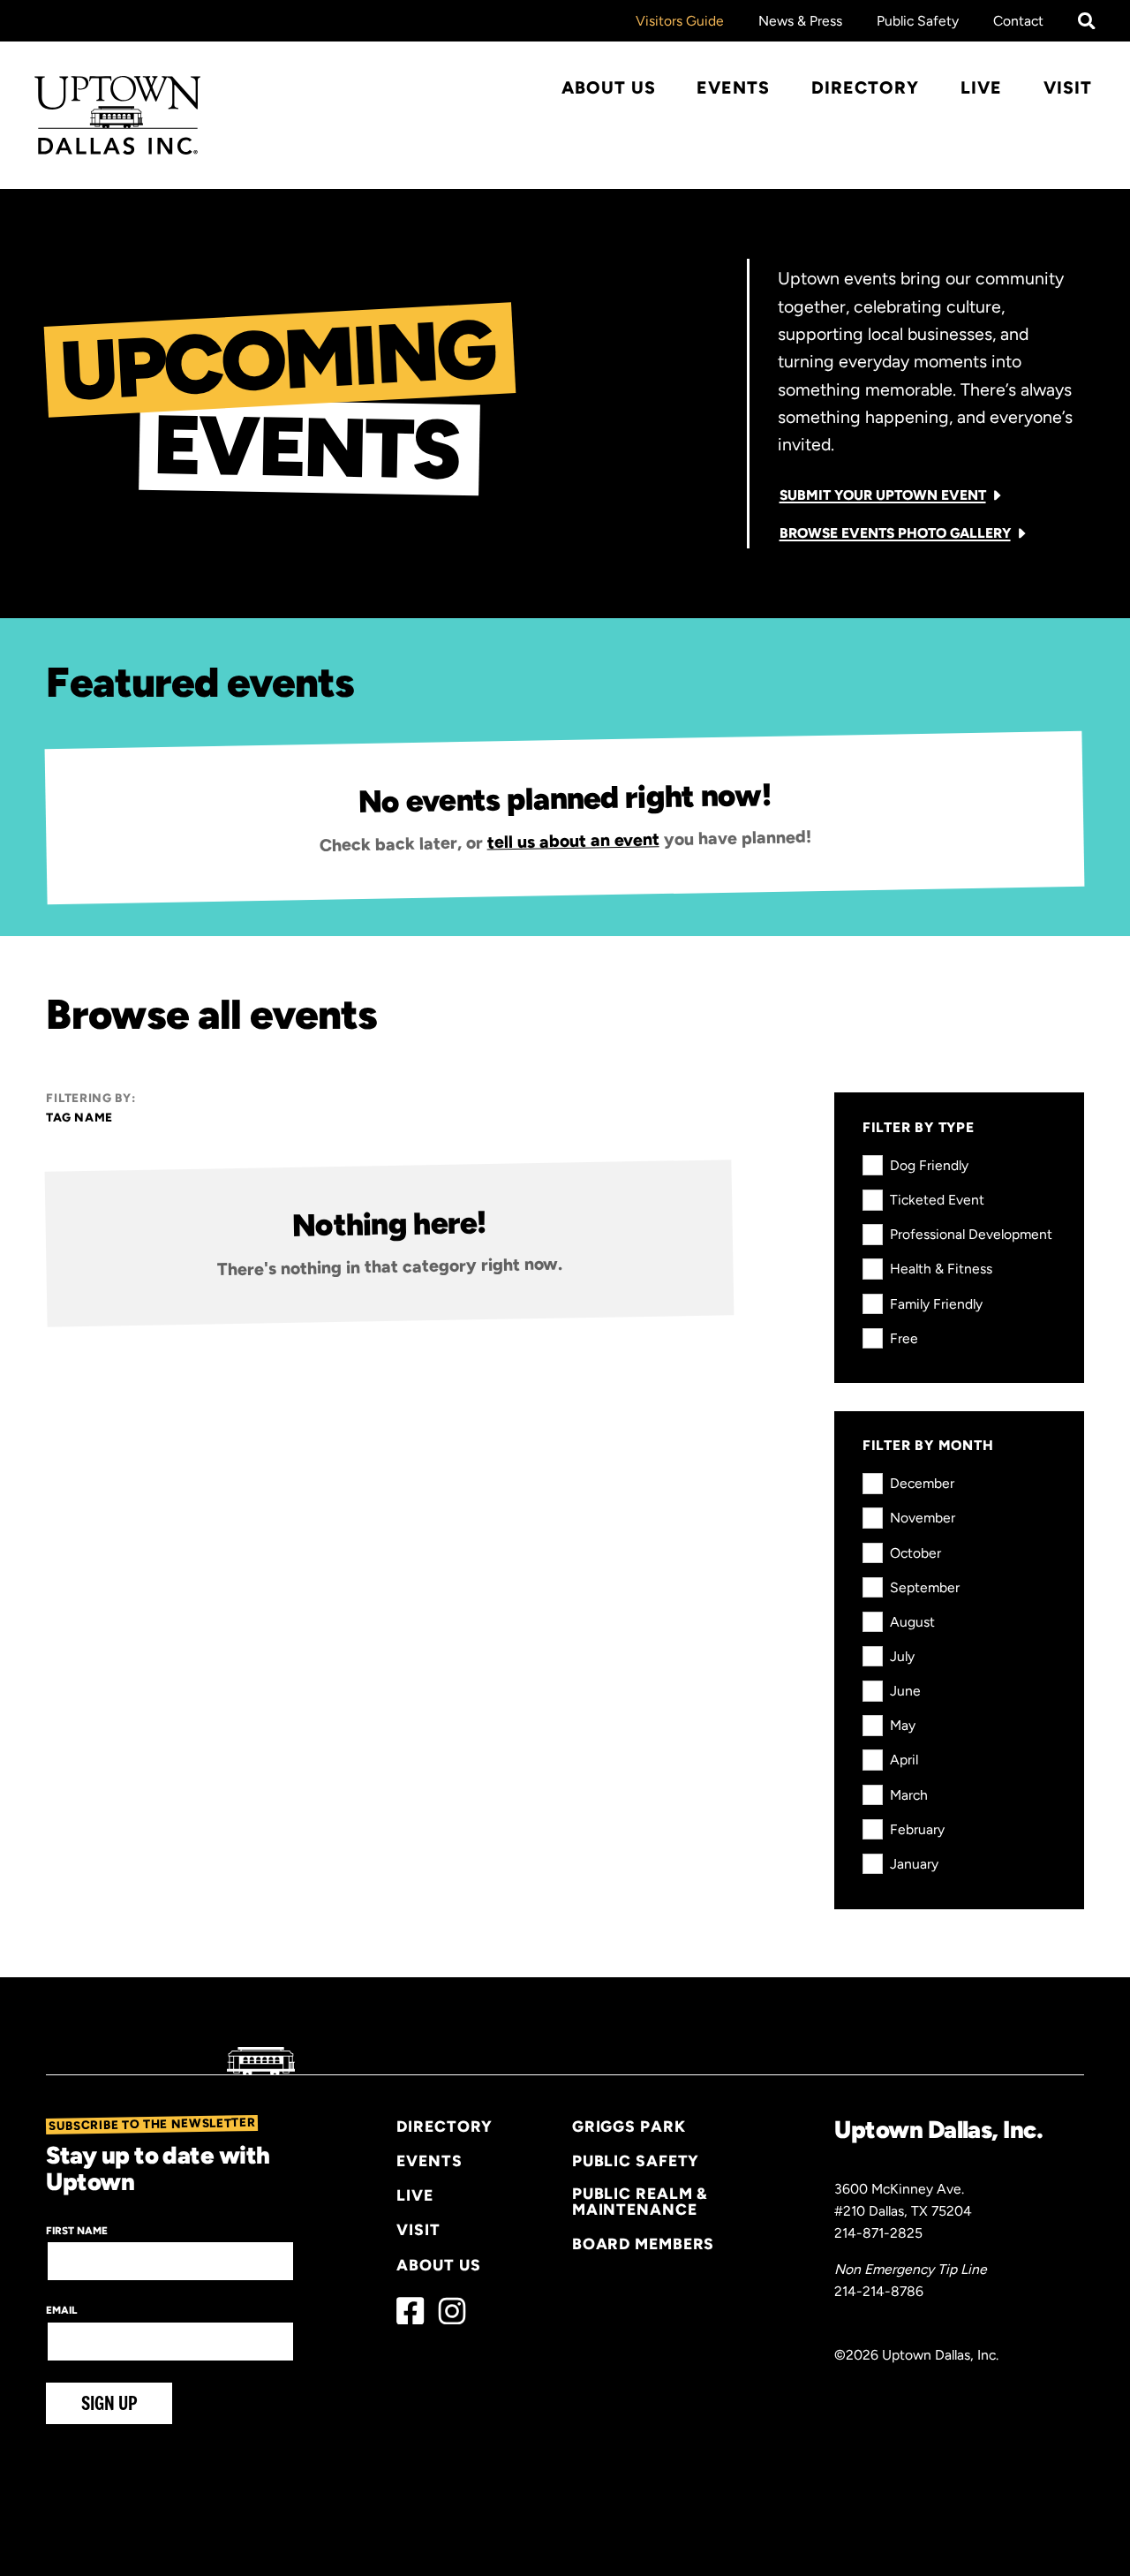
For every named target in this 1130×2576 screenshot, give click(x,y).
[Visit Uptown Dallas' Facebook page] (410, 2311)
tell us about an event (573, 840)
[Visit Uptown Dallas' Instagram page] (452, 2311)
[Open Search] (1087, 21)
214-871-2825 (878, 2233)
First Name (77, 2231)
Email (61, 2310)
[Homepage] (118, 115)
